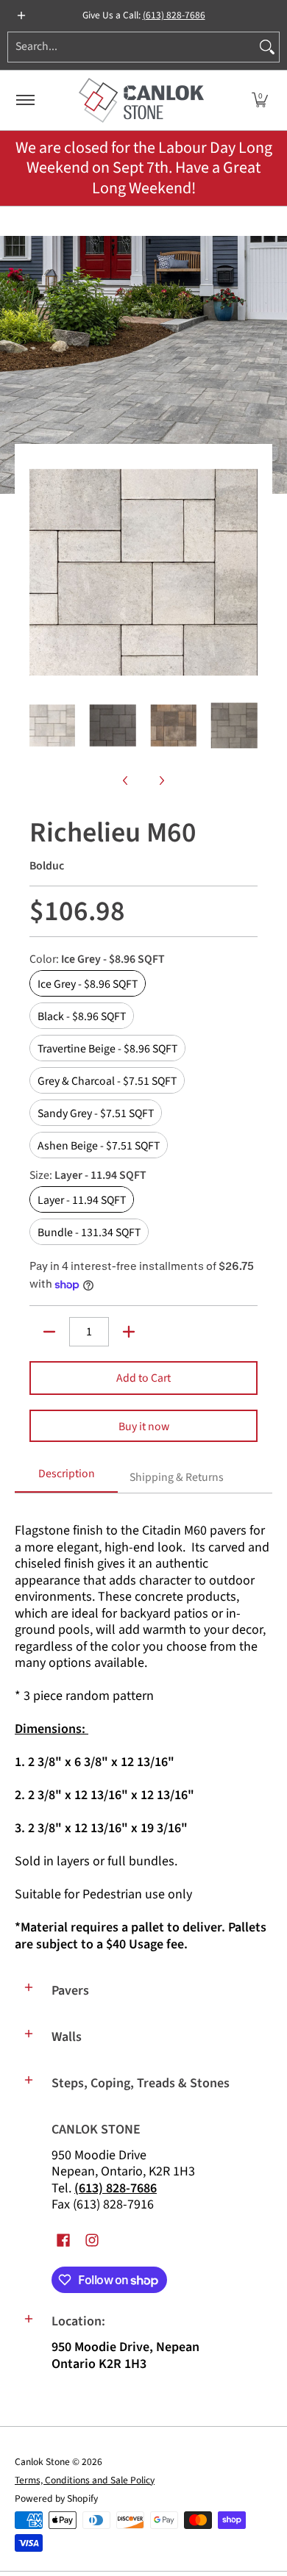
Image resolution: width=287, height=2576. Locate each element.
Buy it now (144, 1427)
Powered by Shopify (56, 2498)
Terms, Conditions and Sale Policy (85, 2480)
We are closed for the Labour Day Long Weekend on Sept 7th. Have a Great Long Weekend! (144, 168)
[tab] (66, 1479)
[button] (260, 100)
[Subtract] (49, 1332)
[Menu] (25, 100)
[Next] (247, 573)
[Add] (129, 1332)
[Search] (267, 47)
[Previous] (40, 573)
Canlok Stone (42, 2462)
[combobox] (132, 47)
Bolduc (47, 866)
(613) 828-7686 (174, 15)
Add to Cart (143, 1378)
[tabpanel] (143, 1731)
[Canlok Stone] (141, 100)
